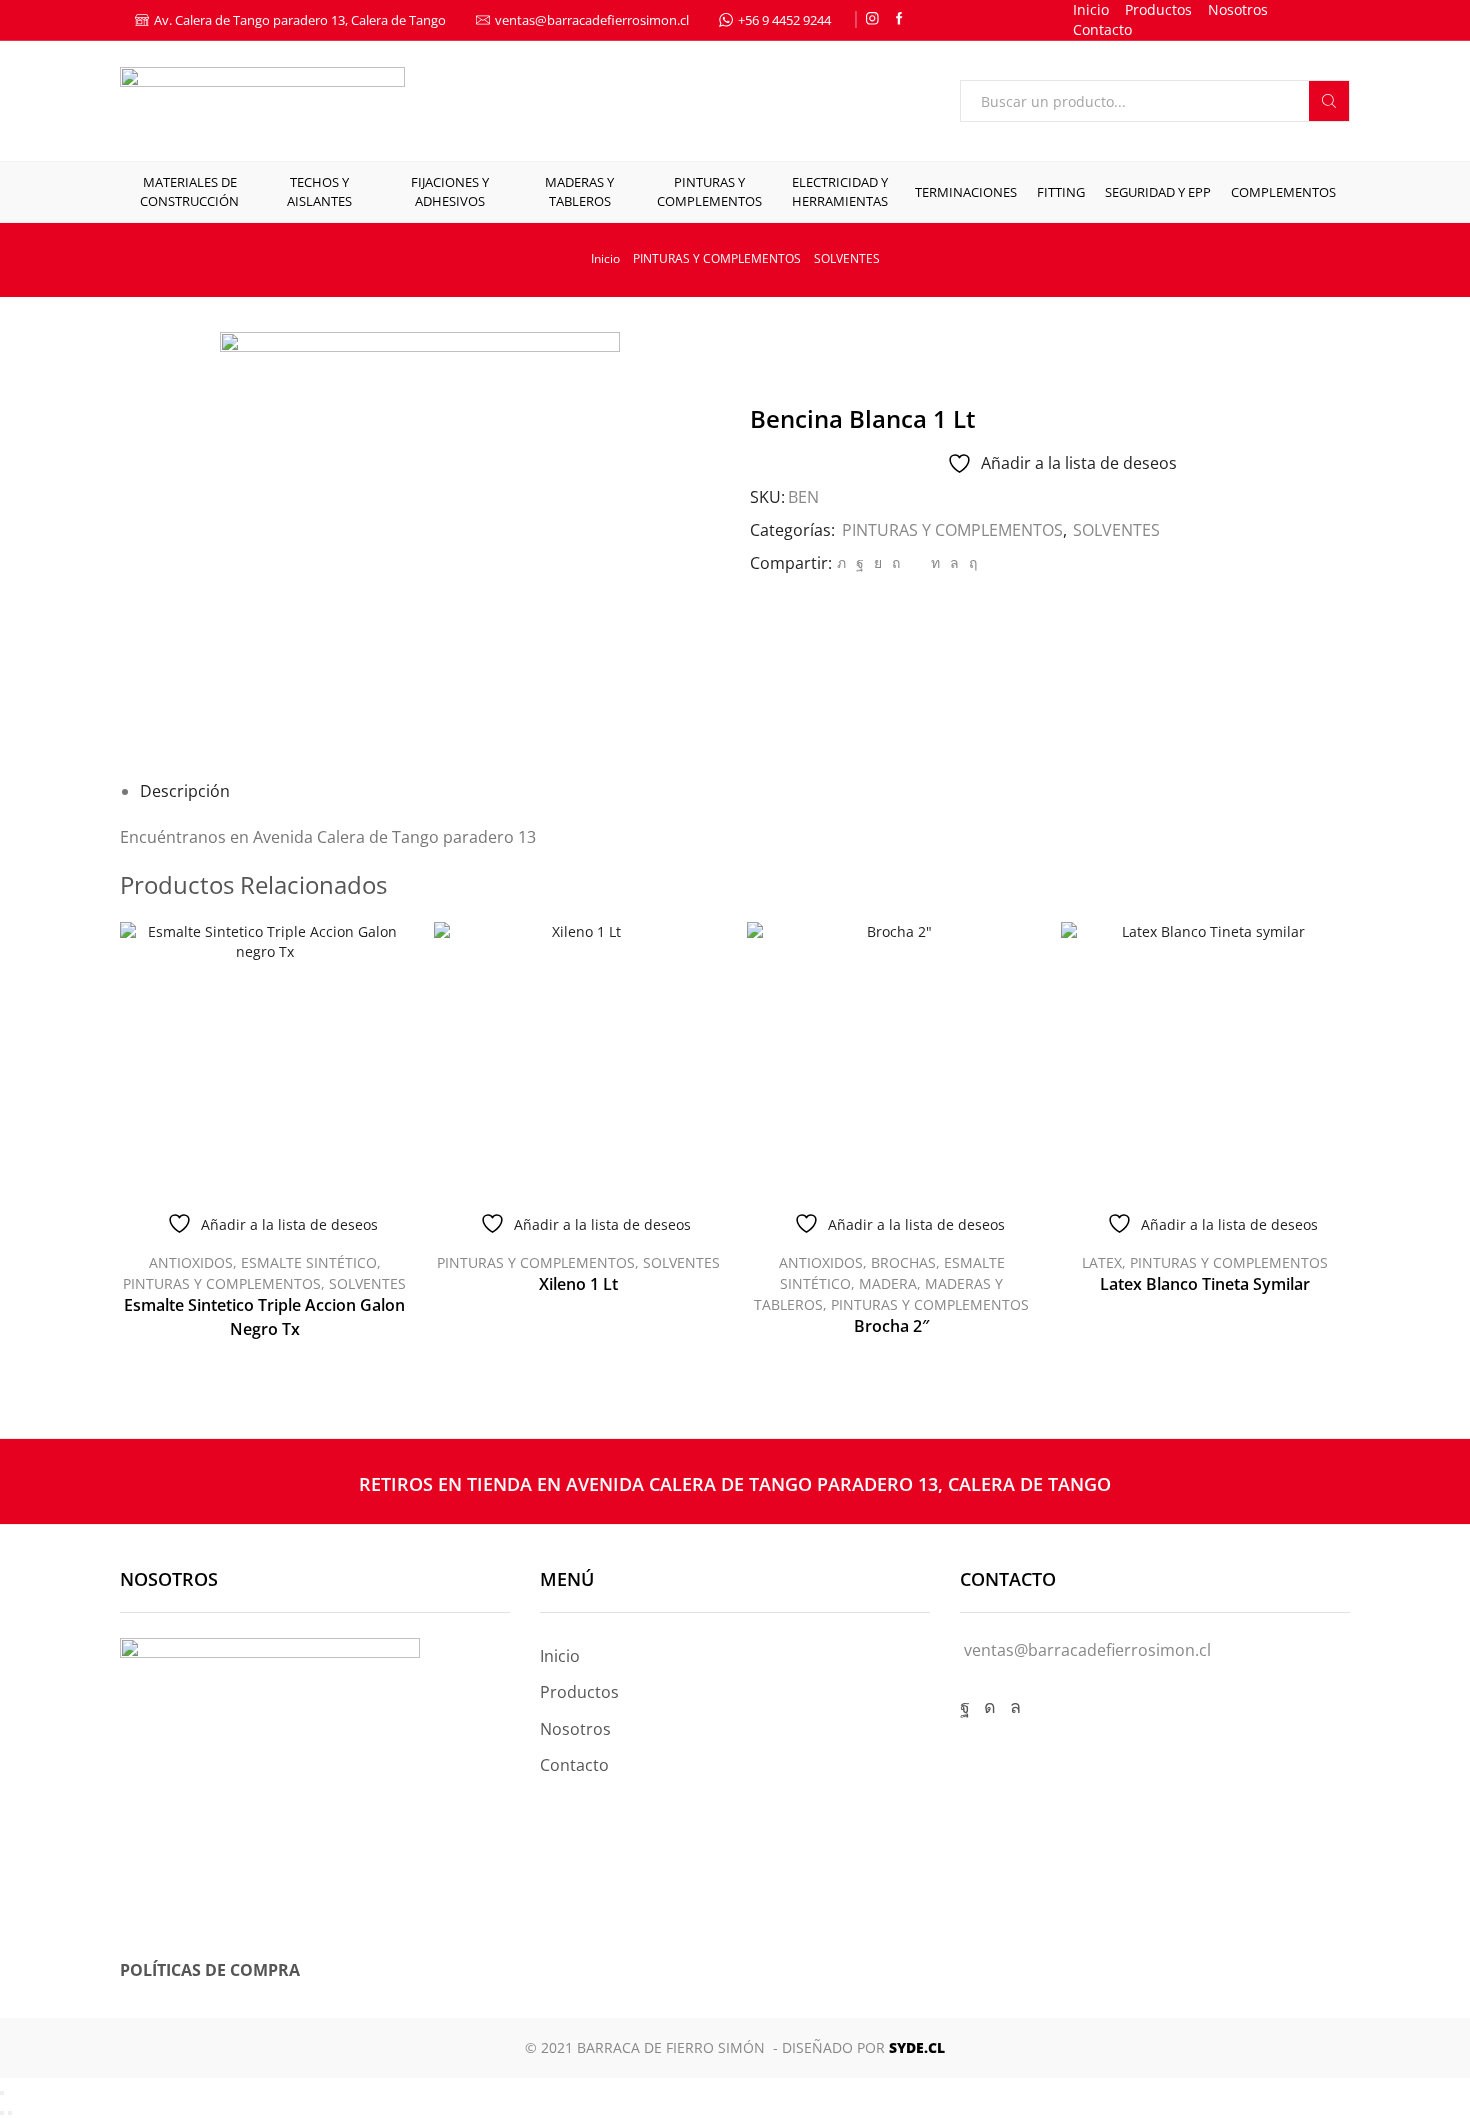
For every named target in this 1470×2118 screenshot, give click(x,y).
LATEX (1102, 1262)
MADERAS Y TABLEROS (579, 191)
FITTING (1061, 192)
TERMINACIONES (966, 192)
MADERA (888, 1283)
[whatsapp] (954, 562)
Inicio (1091, 9)
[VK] (878, 562)
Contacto (1102, 29)
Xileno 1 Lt (578, 1284)
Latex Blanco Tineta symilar (1205, 1284)
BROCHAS (903, 1262)
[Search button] (1329, 101)
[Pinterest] (896, 562)
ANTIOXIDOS (191, 1262)
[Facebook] (899, 19)
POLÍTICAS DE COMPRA (210, 1970)
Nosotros (1238, 9)
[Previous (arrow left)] (2, 2113)
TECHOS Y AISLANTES (319, 191)
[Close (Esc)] (2, 2093)
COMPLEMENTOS (1283, 192)
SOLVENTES (847, 258)
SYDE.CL (917, 2047)
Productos (1158, 9)
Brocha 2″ (891, 1326)
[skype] (970, 562)
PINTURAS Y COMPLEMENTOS (709, 191)
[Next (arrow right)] (10, 2113)
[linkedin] (935, 562)
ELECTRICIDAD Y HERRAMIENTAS (840, 191)
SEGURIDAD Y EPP (1158, 192)
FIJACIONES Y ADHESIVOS (450, 191)
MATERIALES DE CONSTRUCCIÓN (189, 191)
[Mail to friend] (915, 562)
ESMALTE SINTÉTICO (309, 1262)
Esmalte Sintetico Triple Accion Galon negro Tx (264, 1317)
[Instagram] (872, 19)
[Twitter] (841, 562)
